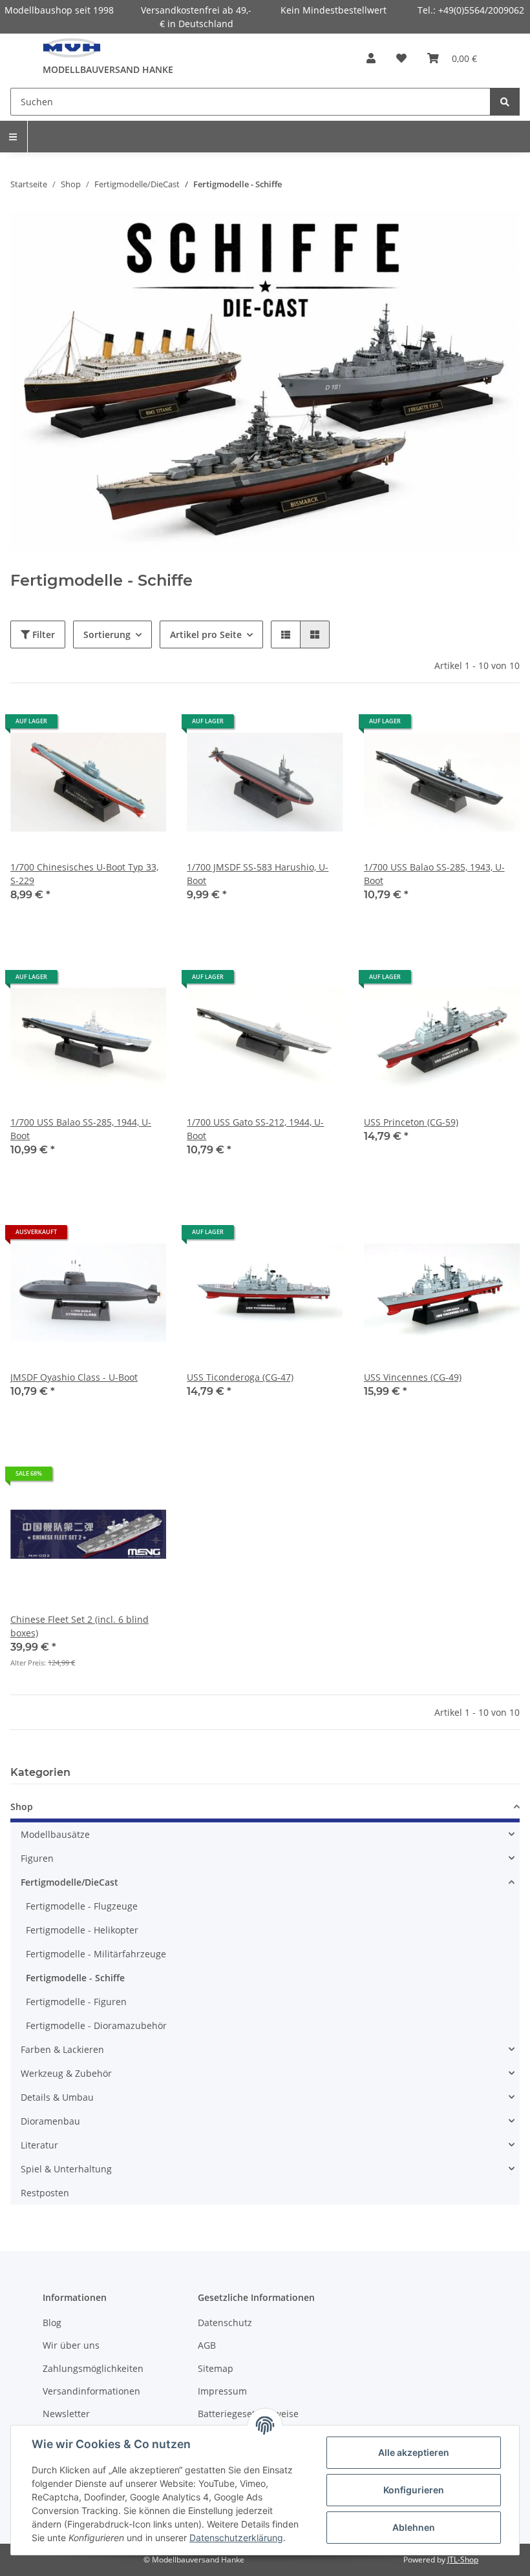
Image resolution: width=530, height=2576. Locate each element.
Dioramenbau (50, 2121)
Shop (22, 1807)
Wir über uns (71, 2345)
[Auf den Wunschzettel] (144, 726)
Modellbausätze (55, 1834)
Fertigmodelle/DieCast (69, 1882)
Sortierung (107, 634)
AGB (207, 2345)
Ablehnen (414, 2527)
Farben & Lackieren (62, 2049)
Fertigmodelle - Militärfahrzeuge (96, 1954)
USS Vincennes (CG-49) (413, 1377)
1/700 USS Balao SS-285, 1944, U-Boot (81, 1129)
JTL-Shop (463, 2560)
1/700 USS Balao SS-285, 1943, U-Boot (434, 874)
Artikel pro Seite (206, 634)
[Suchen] (505, 102)
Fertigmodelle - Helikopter (82, 1930)
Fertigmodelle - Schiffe (75, 1978)
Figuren (37, 1858)
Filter (42, 634)
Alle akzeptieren (414, 2452)
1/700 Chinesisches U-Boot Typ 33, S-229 (84, 874)
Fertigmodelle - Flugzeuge (82, 1906)
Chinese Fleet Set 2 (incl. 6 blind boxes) (79, 1626)
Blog (52, 2323)
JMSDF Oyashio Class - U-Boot (74, 1377)
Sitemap (216, 2368)
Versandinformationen (91, 2391)
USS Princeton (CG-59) (411, 1122)
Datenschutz (225, 2323)
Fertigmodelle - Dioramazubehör (96, 2025)
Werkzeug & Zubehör (66, 2073)
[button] (371, 58)
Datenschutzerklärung (236, 2538)
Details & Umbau (57, 2097)
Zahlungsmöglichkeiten (93, 2368)
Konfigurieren (414, 2490)
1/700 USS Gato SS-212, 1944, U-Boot (255, 1129)
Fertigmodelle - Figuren (76, 2002)
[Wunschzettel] (401, 58)
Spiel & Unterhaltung (66, 2169)
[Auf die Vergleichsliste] (111, 726)
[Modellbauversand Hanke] (72, 48)
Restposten (45, 2193)
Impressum (222, 2391)
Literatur (39, 2145)
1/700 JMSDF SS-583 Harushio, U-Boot (258, 874)
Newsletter (66, 2414)
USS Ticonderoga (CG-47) (240, 1377)
